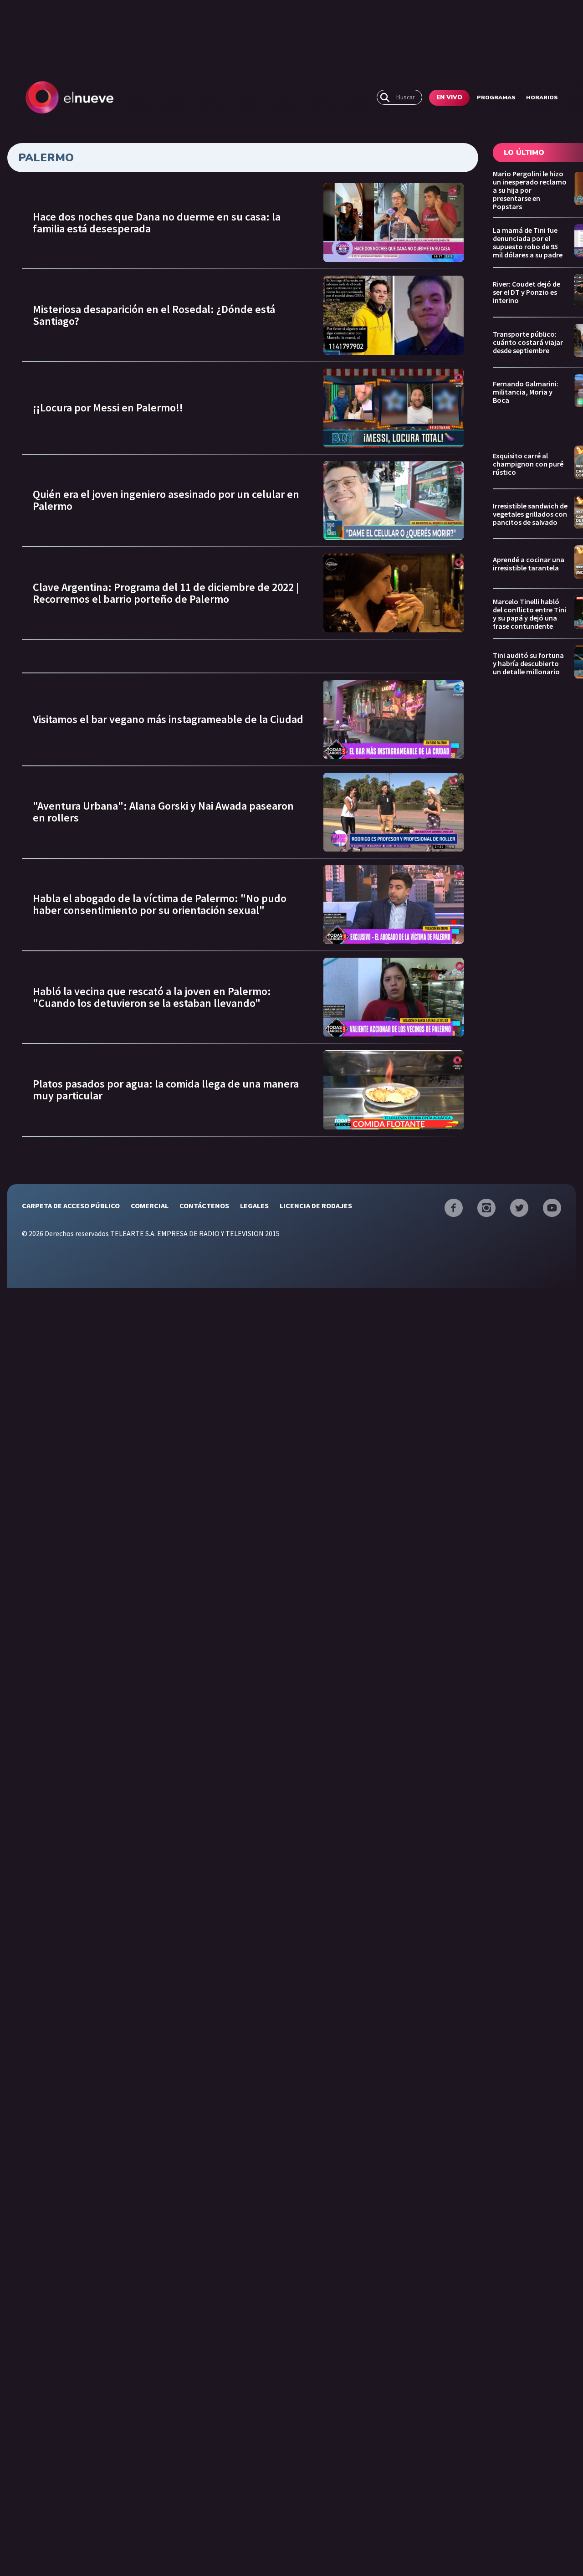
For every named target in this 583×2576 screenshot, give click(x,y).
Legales (254, 1206)
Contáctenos (204, 1206)
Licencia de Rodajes (316, 1206)
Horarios (542, 97)
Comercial (150, 1206)
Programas (496, 97)
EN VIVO (449, 97)
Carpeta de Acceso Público (71, 1206)
